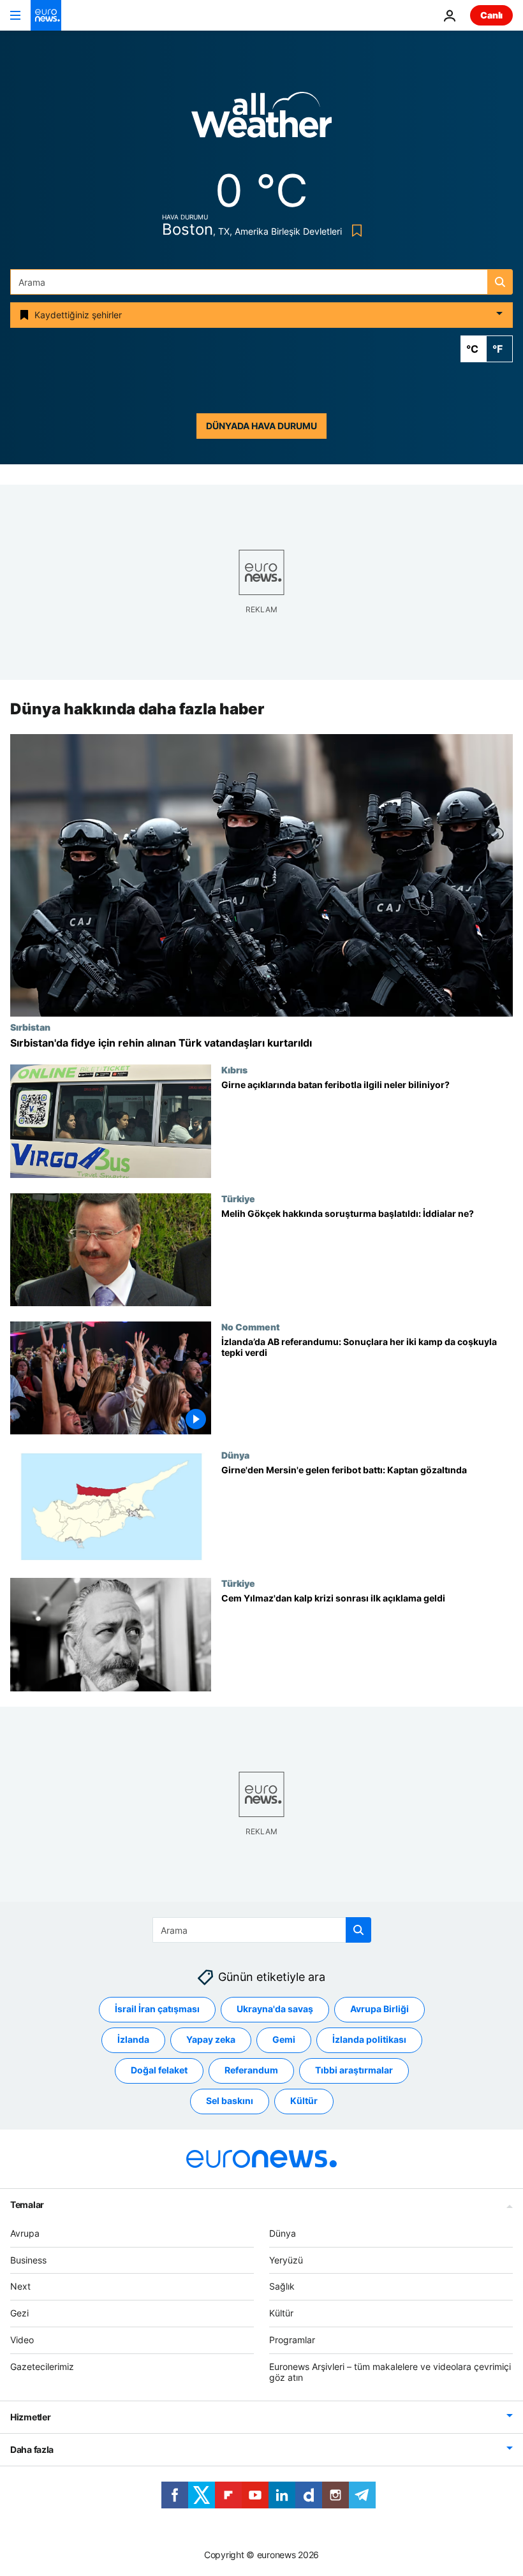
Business (28, 2260)
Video (22, 2340)
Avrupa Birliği (379, 2009)
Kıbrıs (234, 1070)
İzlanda (133, 2039)
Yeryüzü (286, 2260)
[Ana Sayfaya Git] (46, 15)
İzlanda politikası (369, 2039)
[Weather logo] (261, 119)
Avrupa (25, 2233)
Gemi (284, 2039)
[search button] (500, 282)
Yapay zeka (211, 2039)
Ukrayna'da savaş (275, 2009)
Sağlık (282, 2286)
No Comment (251, 1327)
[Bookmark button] (354, 231)
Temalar (27, 2204)
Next (20, 2286)
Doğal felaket (159, 2070)
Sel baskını (230, 2101)
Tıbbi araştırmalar (354, 2070)
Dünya (235, 1455)
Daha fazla (32, 2449)
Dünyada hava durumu (261, 426)
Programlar (292, 2340)
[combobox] (261, 282)
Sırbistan (30, 1027)
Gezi (19, 2313)
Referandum (251, 2070)
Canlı (491, 15)
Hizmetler (30, 2417)
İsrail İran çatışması (157, 2009)
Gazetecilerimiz (42, 2366)
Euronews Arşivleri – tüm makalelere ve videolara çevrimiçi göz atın (390, 2372)
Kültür (304, 2101)
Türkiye (238, 1198)
